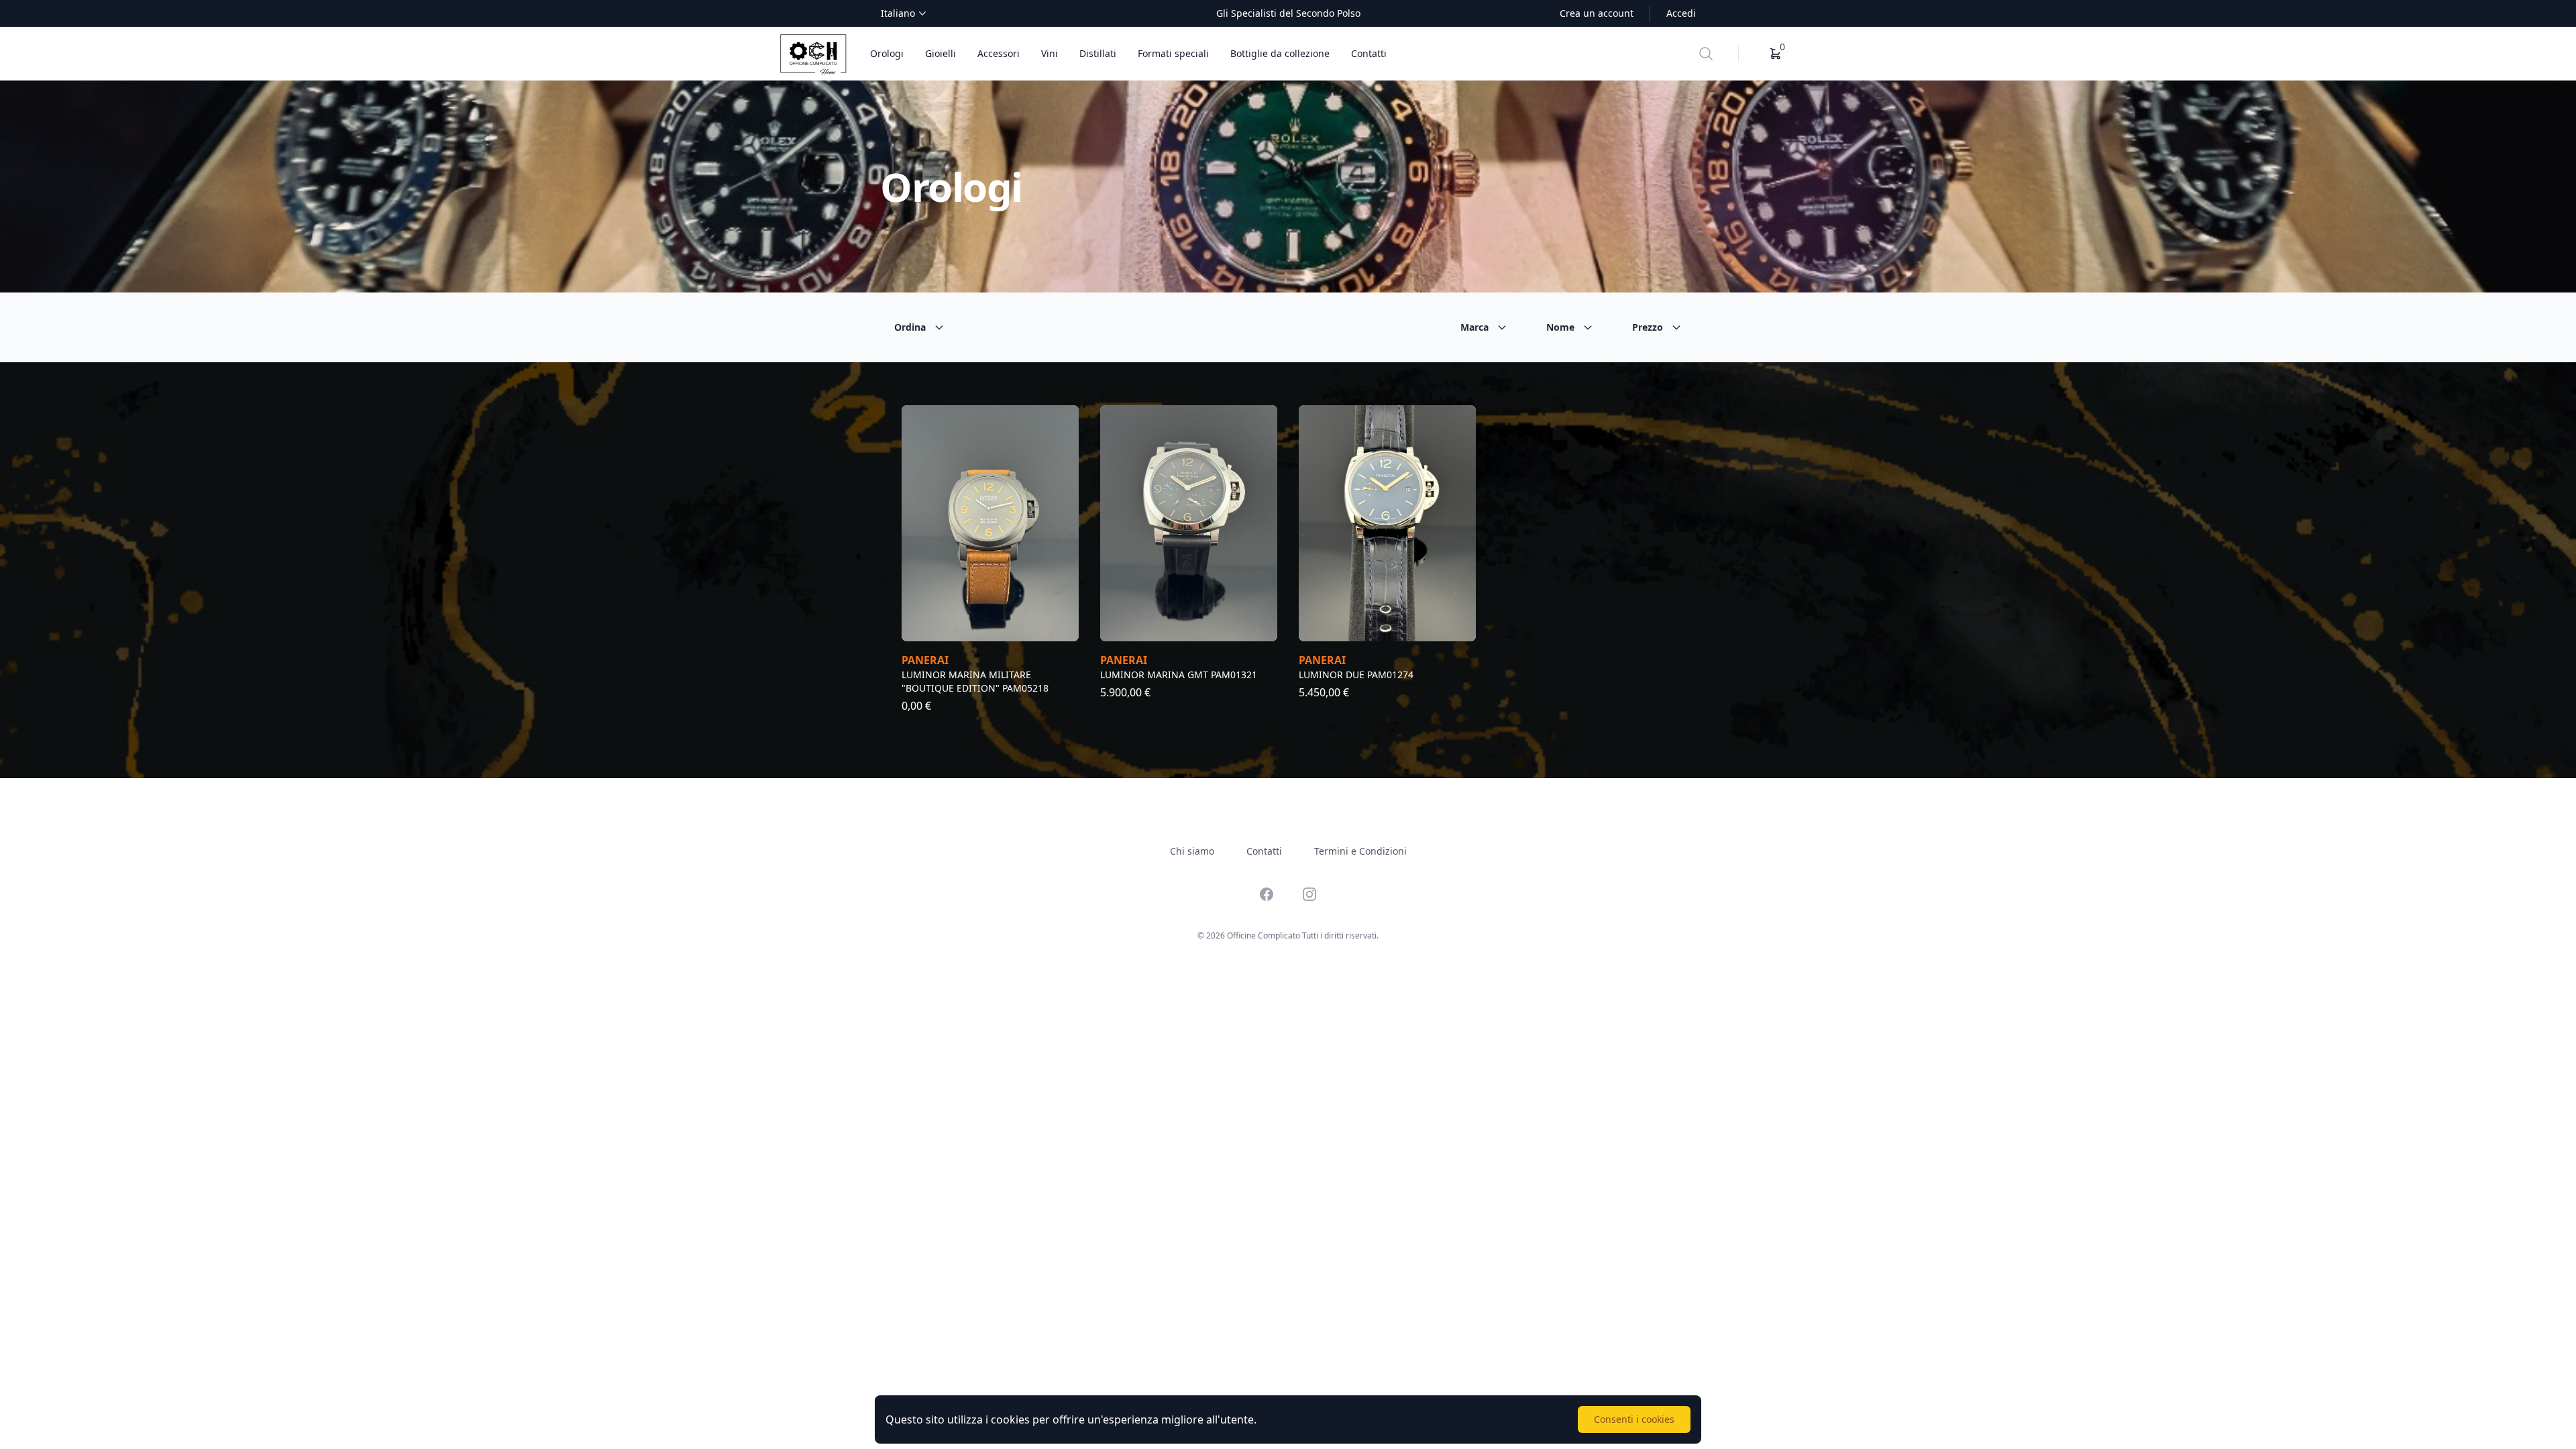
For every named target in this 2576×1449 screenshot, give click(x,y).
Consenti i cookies (1634, 1419)
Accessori (999, 53)
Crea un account (1597, 13)
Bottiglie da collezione (1280, 53)
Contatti (1369, 53)
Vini (1050, 53)
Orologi (887, 53)
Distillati (1098, 53)
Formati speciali (1173, 53)
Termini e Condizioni (1360, 851)
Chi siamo (1192, 851)
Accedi (1681, 13)
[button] (1776, 54)
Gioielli (941, 53)
